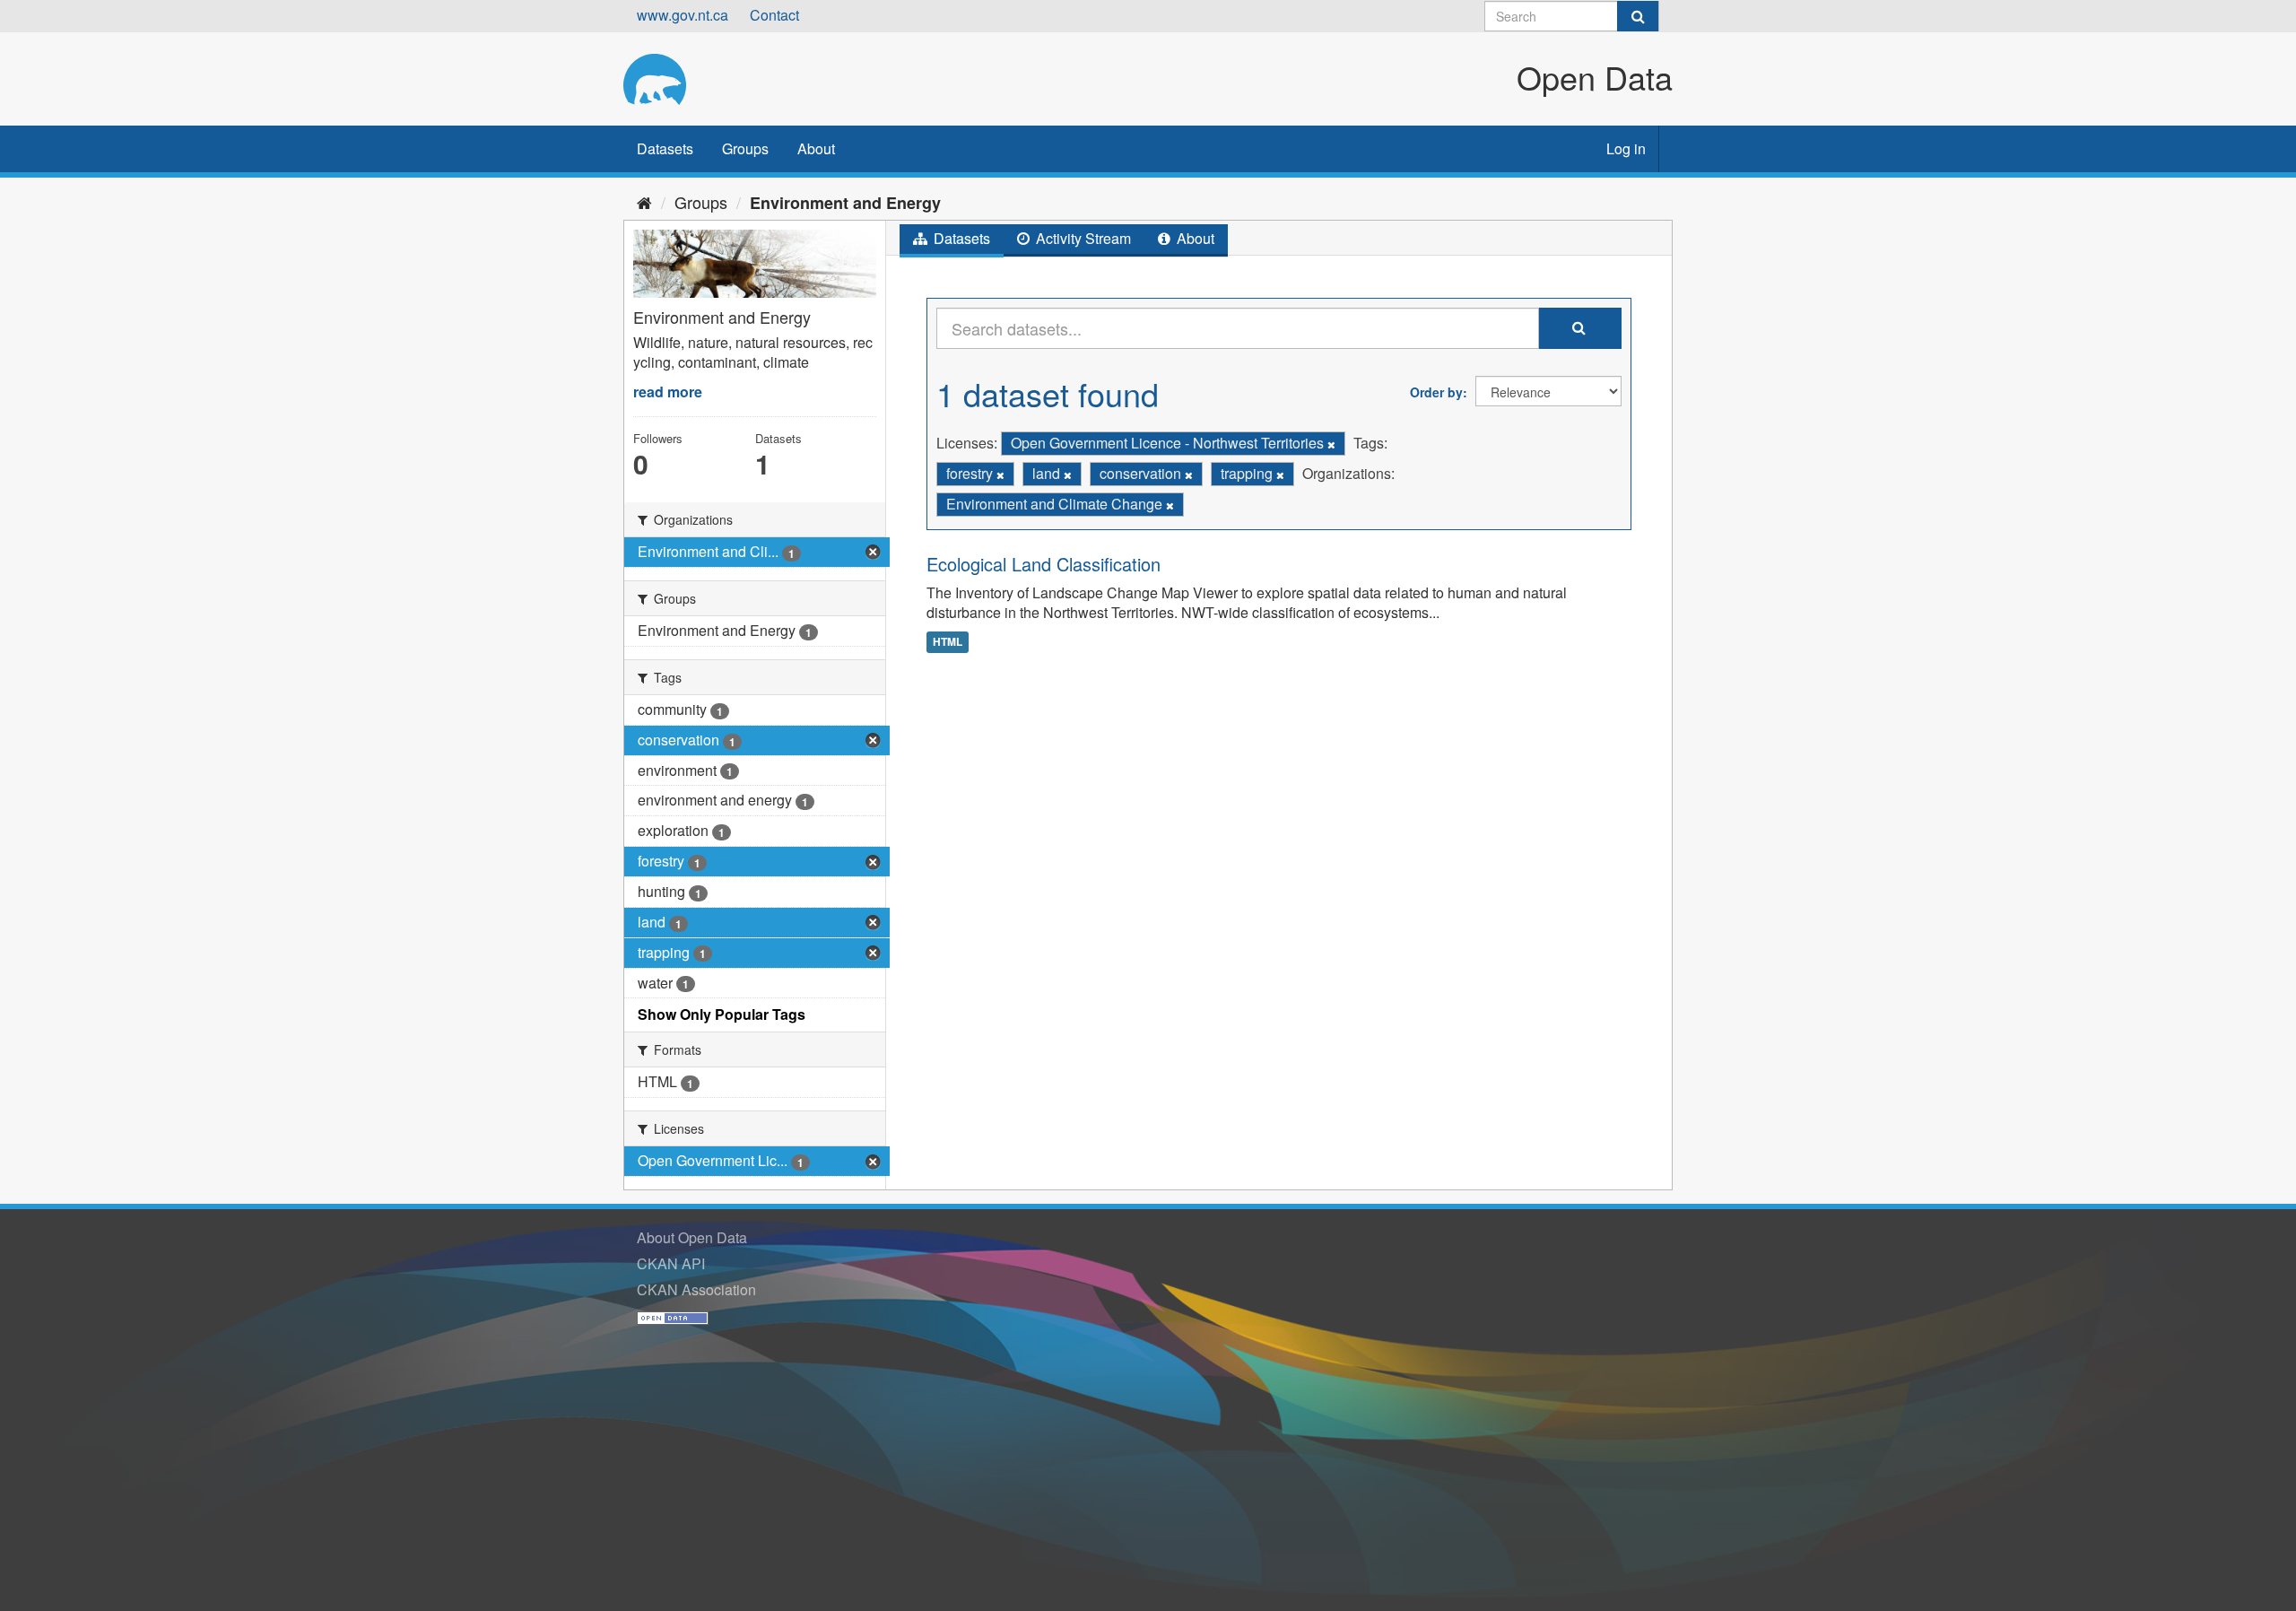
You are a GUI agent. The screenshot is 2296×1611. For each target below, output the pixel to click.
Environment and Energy (845, 203)
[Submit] (1638, 16)
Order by (1436, 392)
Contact (774, 15)
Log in (1626, 148)
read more (668, 392)
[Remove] (1331, 444)
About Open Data (692, 1237)
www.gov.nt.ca (683, 15)
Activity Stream (1082, 238)
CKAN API (671, 1263)
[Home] (644, 202)
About (816, 148)
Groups (745, 148)
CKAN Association (696, 1289)
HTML (948, 641)
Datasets (665, 148)
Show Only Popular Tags (722, 1014)
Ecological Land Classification (1044, 564)
